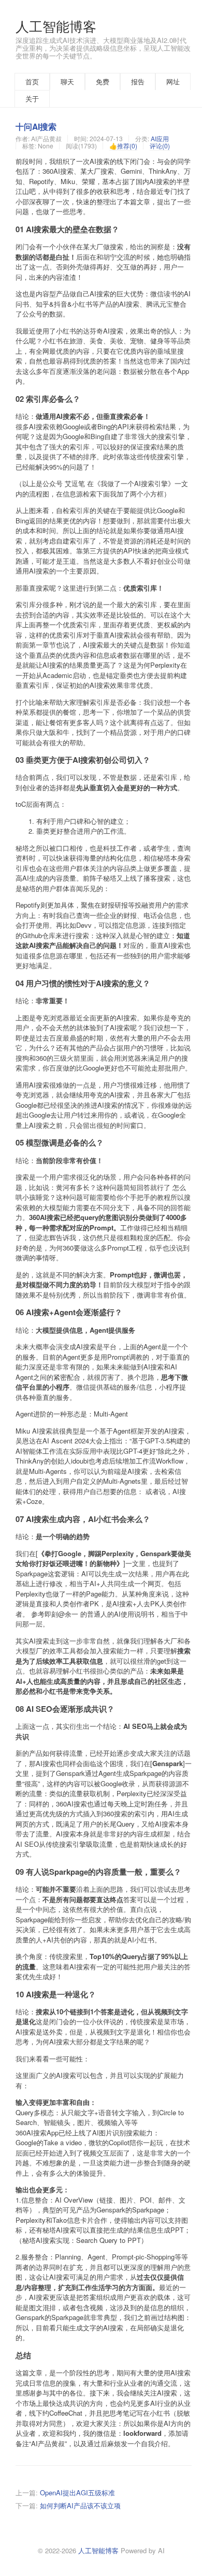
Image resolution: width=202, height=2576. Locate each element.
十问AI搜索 (36, 126)
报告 (138, 81)
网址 (173, 81)
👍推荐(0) (123, 146)
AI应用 (160, 138)
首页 (32, 81)
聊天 (67, 81)
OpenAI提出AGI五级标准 (77, 2492)
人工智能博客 (56, 26)
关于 (32, 99)
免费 (103, 81)
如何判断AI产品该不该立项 (80, 2505)
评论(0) (160, 146)
